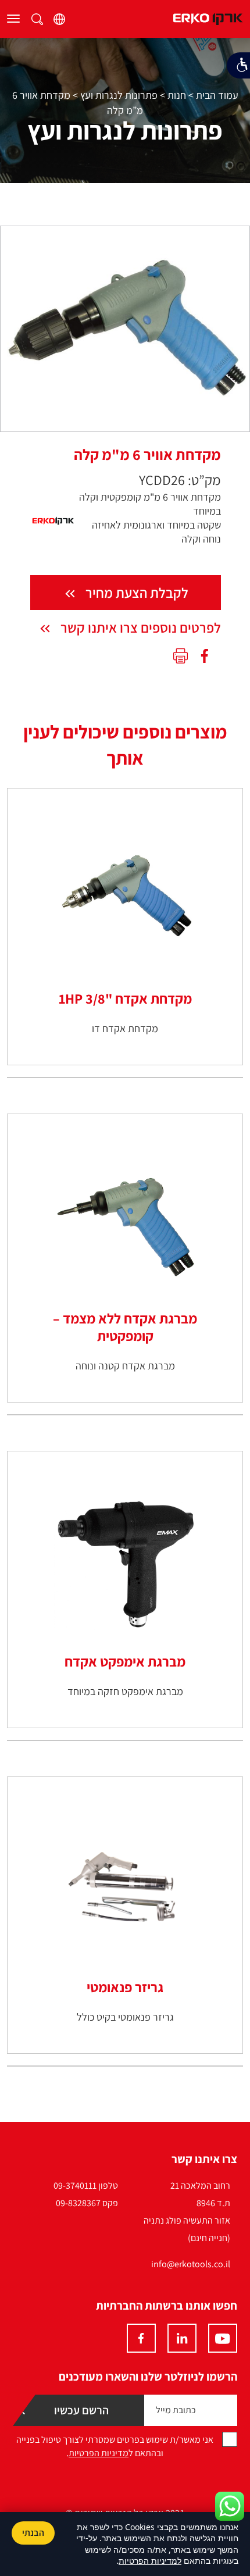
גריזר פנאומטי (125, 1987)
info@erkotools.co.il (191, 2264)
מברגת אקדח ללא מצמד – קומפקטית (125, 1327)
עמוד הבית (217, 95)
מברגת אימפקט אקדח (125, 1661)
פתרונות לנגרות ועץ (119, 95)
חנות (177, 95)
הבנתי (33, 2533)
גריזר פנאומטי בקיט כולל (125, 2017)
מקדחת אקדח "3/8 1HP (125, 998)
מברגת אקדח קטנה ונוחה (125, 1366)
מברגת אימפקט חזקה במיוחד (125, 1691)
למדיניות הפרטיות (150, 2561)
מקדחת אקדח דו (125, 1028)
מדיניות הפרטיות (99, 2453)
